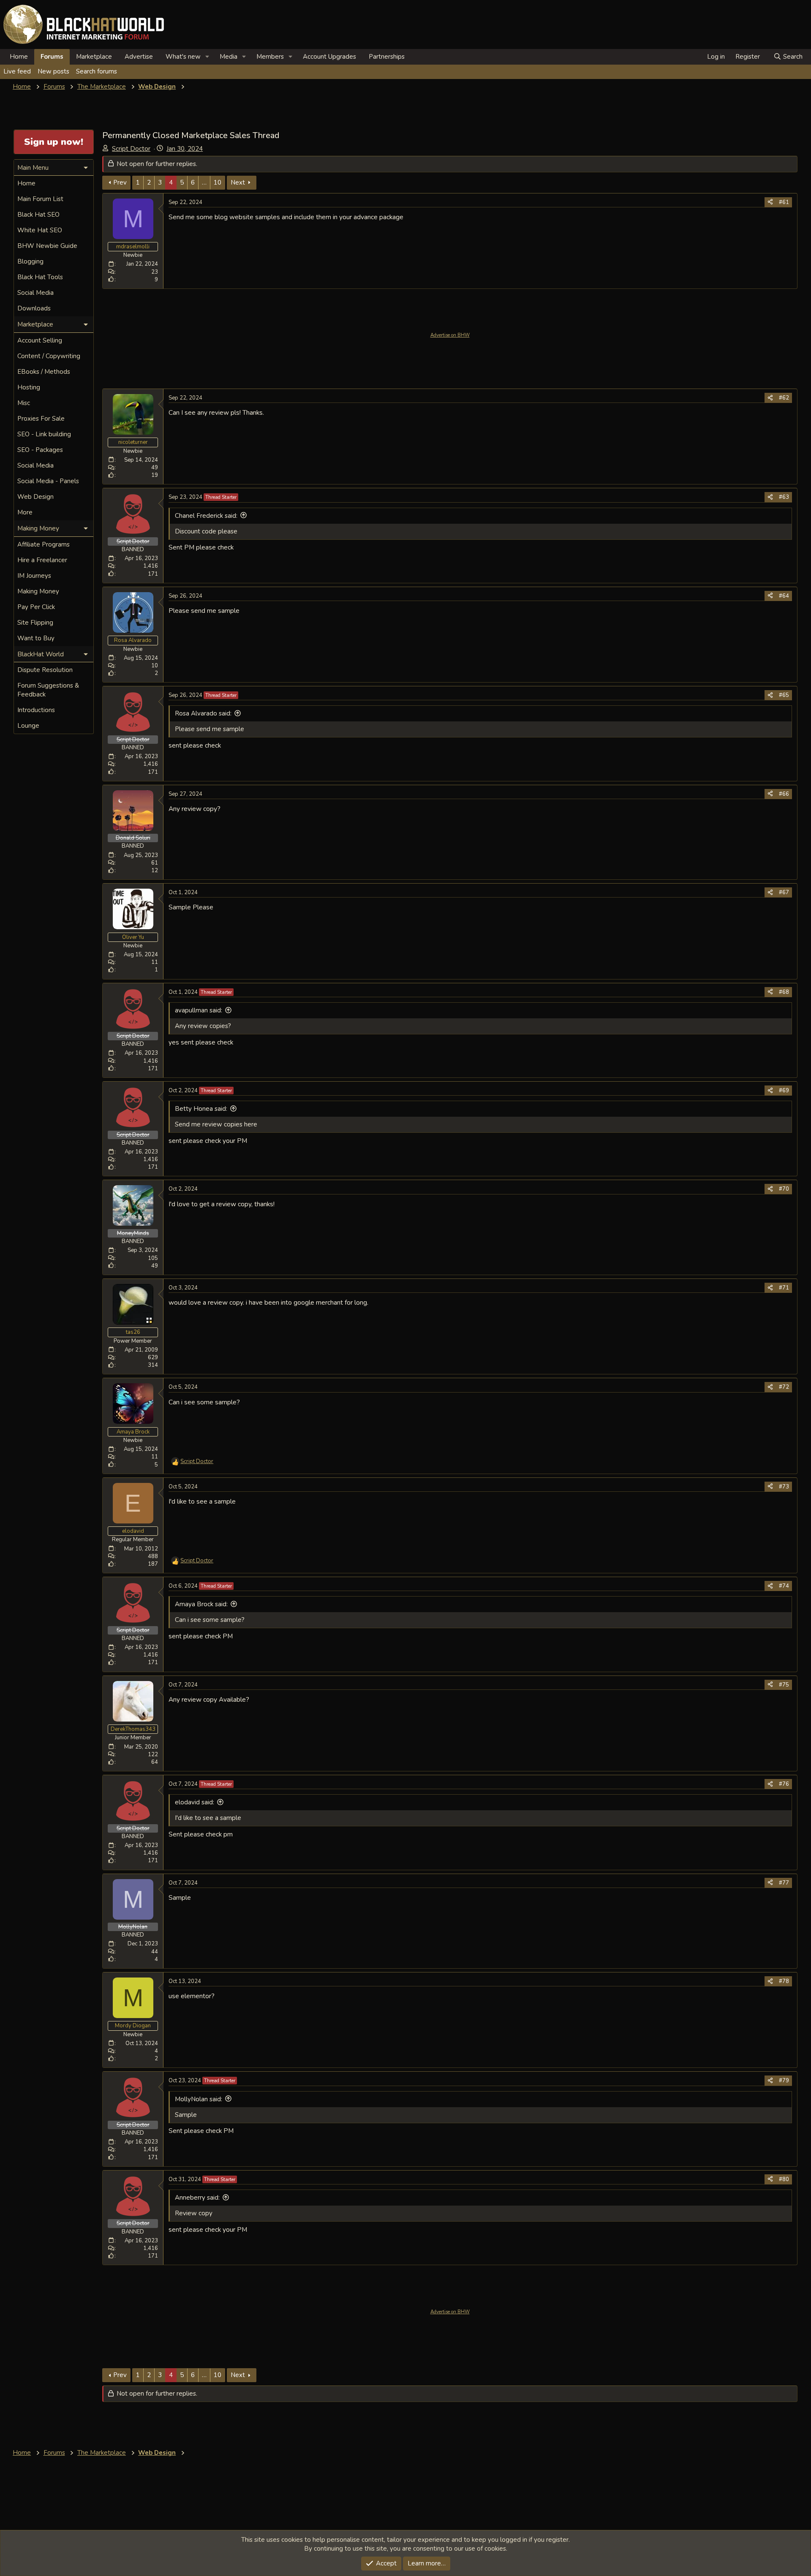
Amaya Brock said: (201, 1604)
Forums (52, 57)
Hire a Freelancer (42, 560)
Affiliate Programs (44, 544)
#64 (784, 596)
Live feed (17, 71)
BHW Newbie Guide (47, 246)
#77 (784, 1883)
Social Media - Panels (48, 481)
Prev (120, 182)
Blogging (30, 261)
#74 (784, 1586)
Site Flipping (35, 623)
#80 (784, 2179)
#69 (784, 1091)
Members (270, 57)
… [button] (204, 182)
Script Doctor (131, 149)
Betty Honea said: (201, 1109)
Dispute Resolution (45, 670)
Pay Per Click (36, 607)
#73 (784, 1487)
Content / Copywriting (49, 356)
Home (19, 57)
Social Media (35, 293)
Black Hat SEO (38, 215)
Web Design (35, 497)
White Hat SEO (40, 230)
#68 (784, 992)
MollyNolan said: (199, 2099)
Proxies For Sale (41, 419)
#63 (784, 497)
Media (229, 57)
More (25, 512)
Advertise (139, 57)
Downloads (34, 308)
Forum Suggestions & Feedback (48, 690)
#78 (784, 1981)
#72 (784, 1387)
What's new (183, 57)
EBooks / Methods (44, 372)
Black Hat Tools (40, 277)
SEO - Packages (40, 450)
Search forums (97, 71)
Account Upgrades (329, 57)
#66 (784, 794)
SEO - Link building (44, 434)
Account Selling (40, 340)
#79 (784, 2081)
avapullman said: (199, 1010)
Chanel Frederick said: (206, 516)
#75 (784, 1685)
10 (218, 182)
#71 (784, 1288)
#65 (784, 695)
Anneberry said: (197, 2198)
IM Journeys (34, 576)
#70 (784, 1189)
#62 (784, 398)
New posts (53, 71)
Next (238, 182)
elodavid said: (195, 1802)
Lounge (28, 726)
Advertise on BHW (450, 335)
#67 (784, 892)
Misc (24, 403)
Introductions (36, 710)
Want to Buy (36, 638)
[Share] (770, 202)
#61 (784, 202)
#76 (784, 1784)
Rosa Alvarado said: (203, 713)
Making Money (38, 591)
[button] (207, 57)
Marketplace (94, 57)
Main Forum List (40, 199)
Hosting (29, 387)
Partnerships (387, 57)
